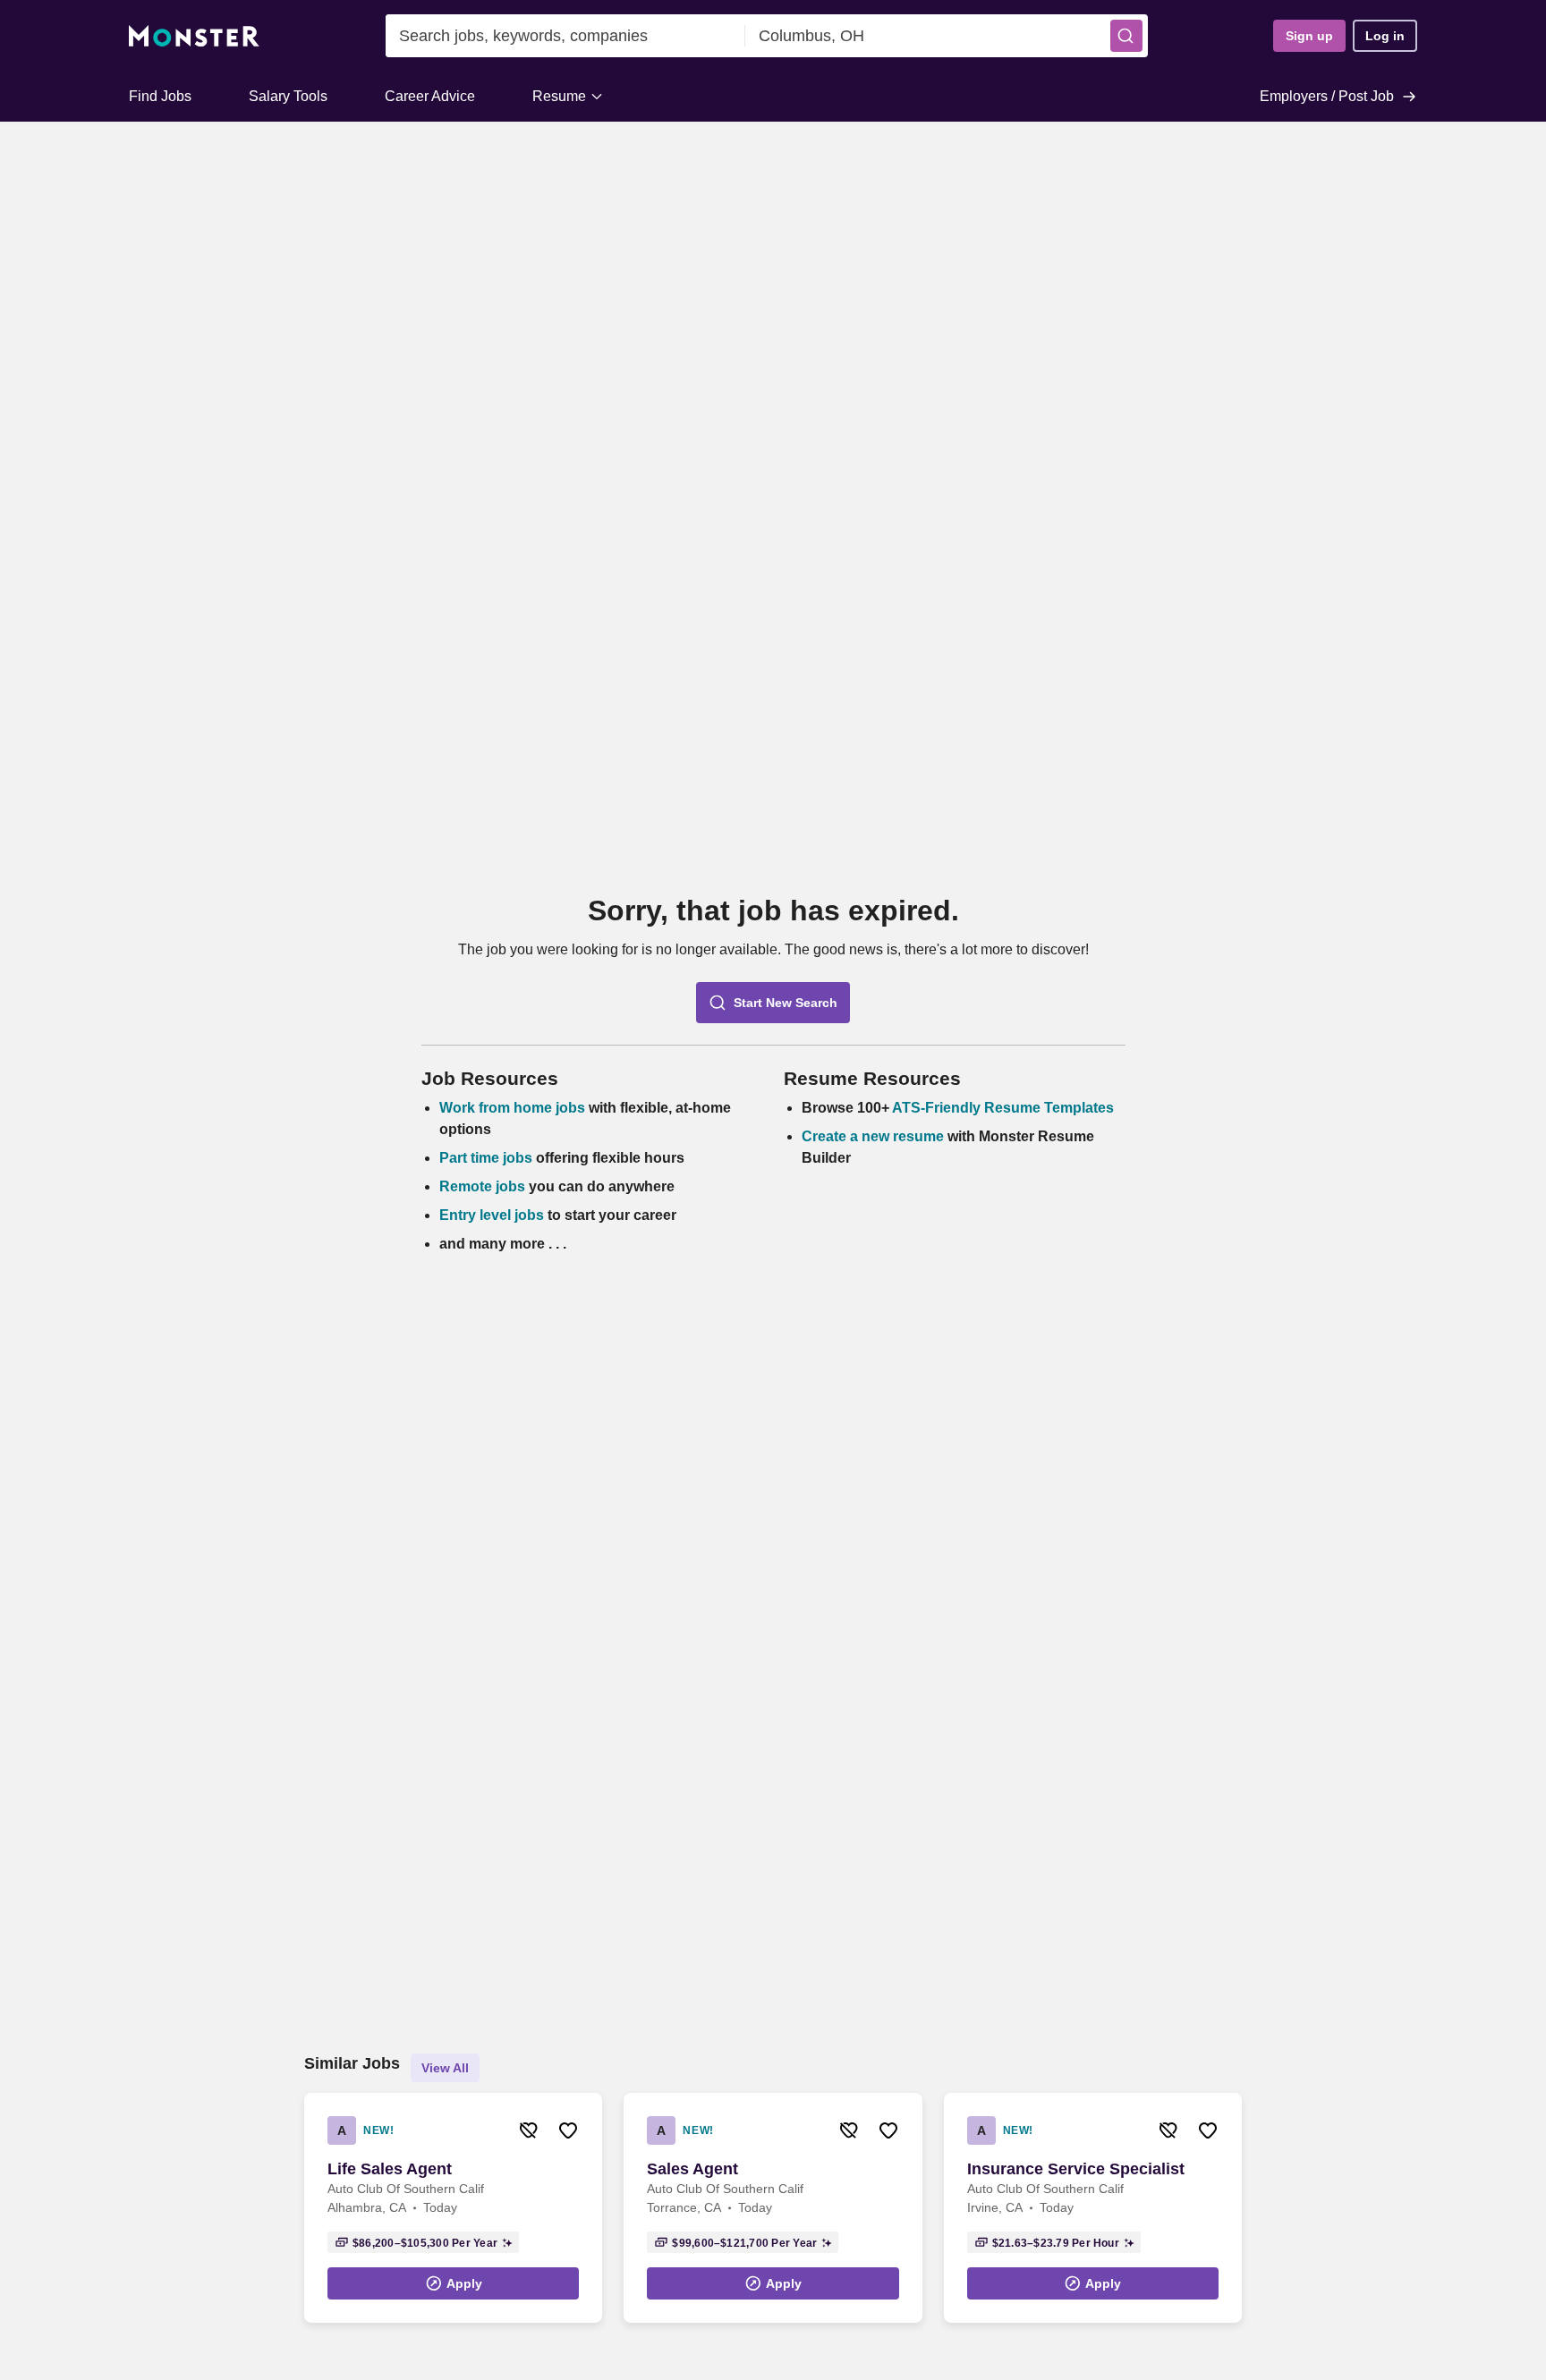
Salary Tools (288, 96)
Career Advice (430, 96)
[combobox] (565, 36)
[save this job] (568, 2130)
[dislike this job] (529, 2130)
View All (445, 2068)
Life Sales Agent (390, 2169)
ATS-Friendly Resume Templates (1003, 1108)
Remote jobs (482, 1186)
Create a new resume (875, 1136)
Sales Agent (692, 2169)
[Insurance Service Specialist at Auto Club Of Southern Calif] (1093, 2208)
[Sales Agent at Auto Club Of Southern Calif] (773, 2208)
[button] (1126, 36)
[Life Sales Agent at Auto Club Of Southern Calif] (453, 2208)
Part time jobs (486, 1158)
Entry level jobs (492, 1215)
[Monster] (194, 36)
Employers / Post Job (1327, 96)
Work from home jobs (512, 1108)
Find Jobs (160, 96)
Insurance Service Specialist (1076, 2169)
